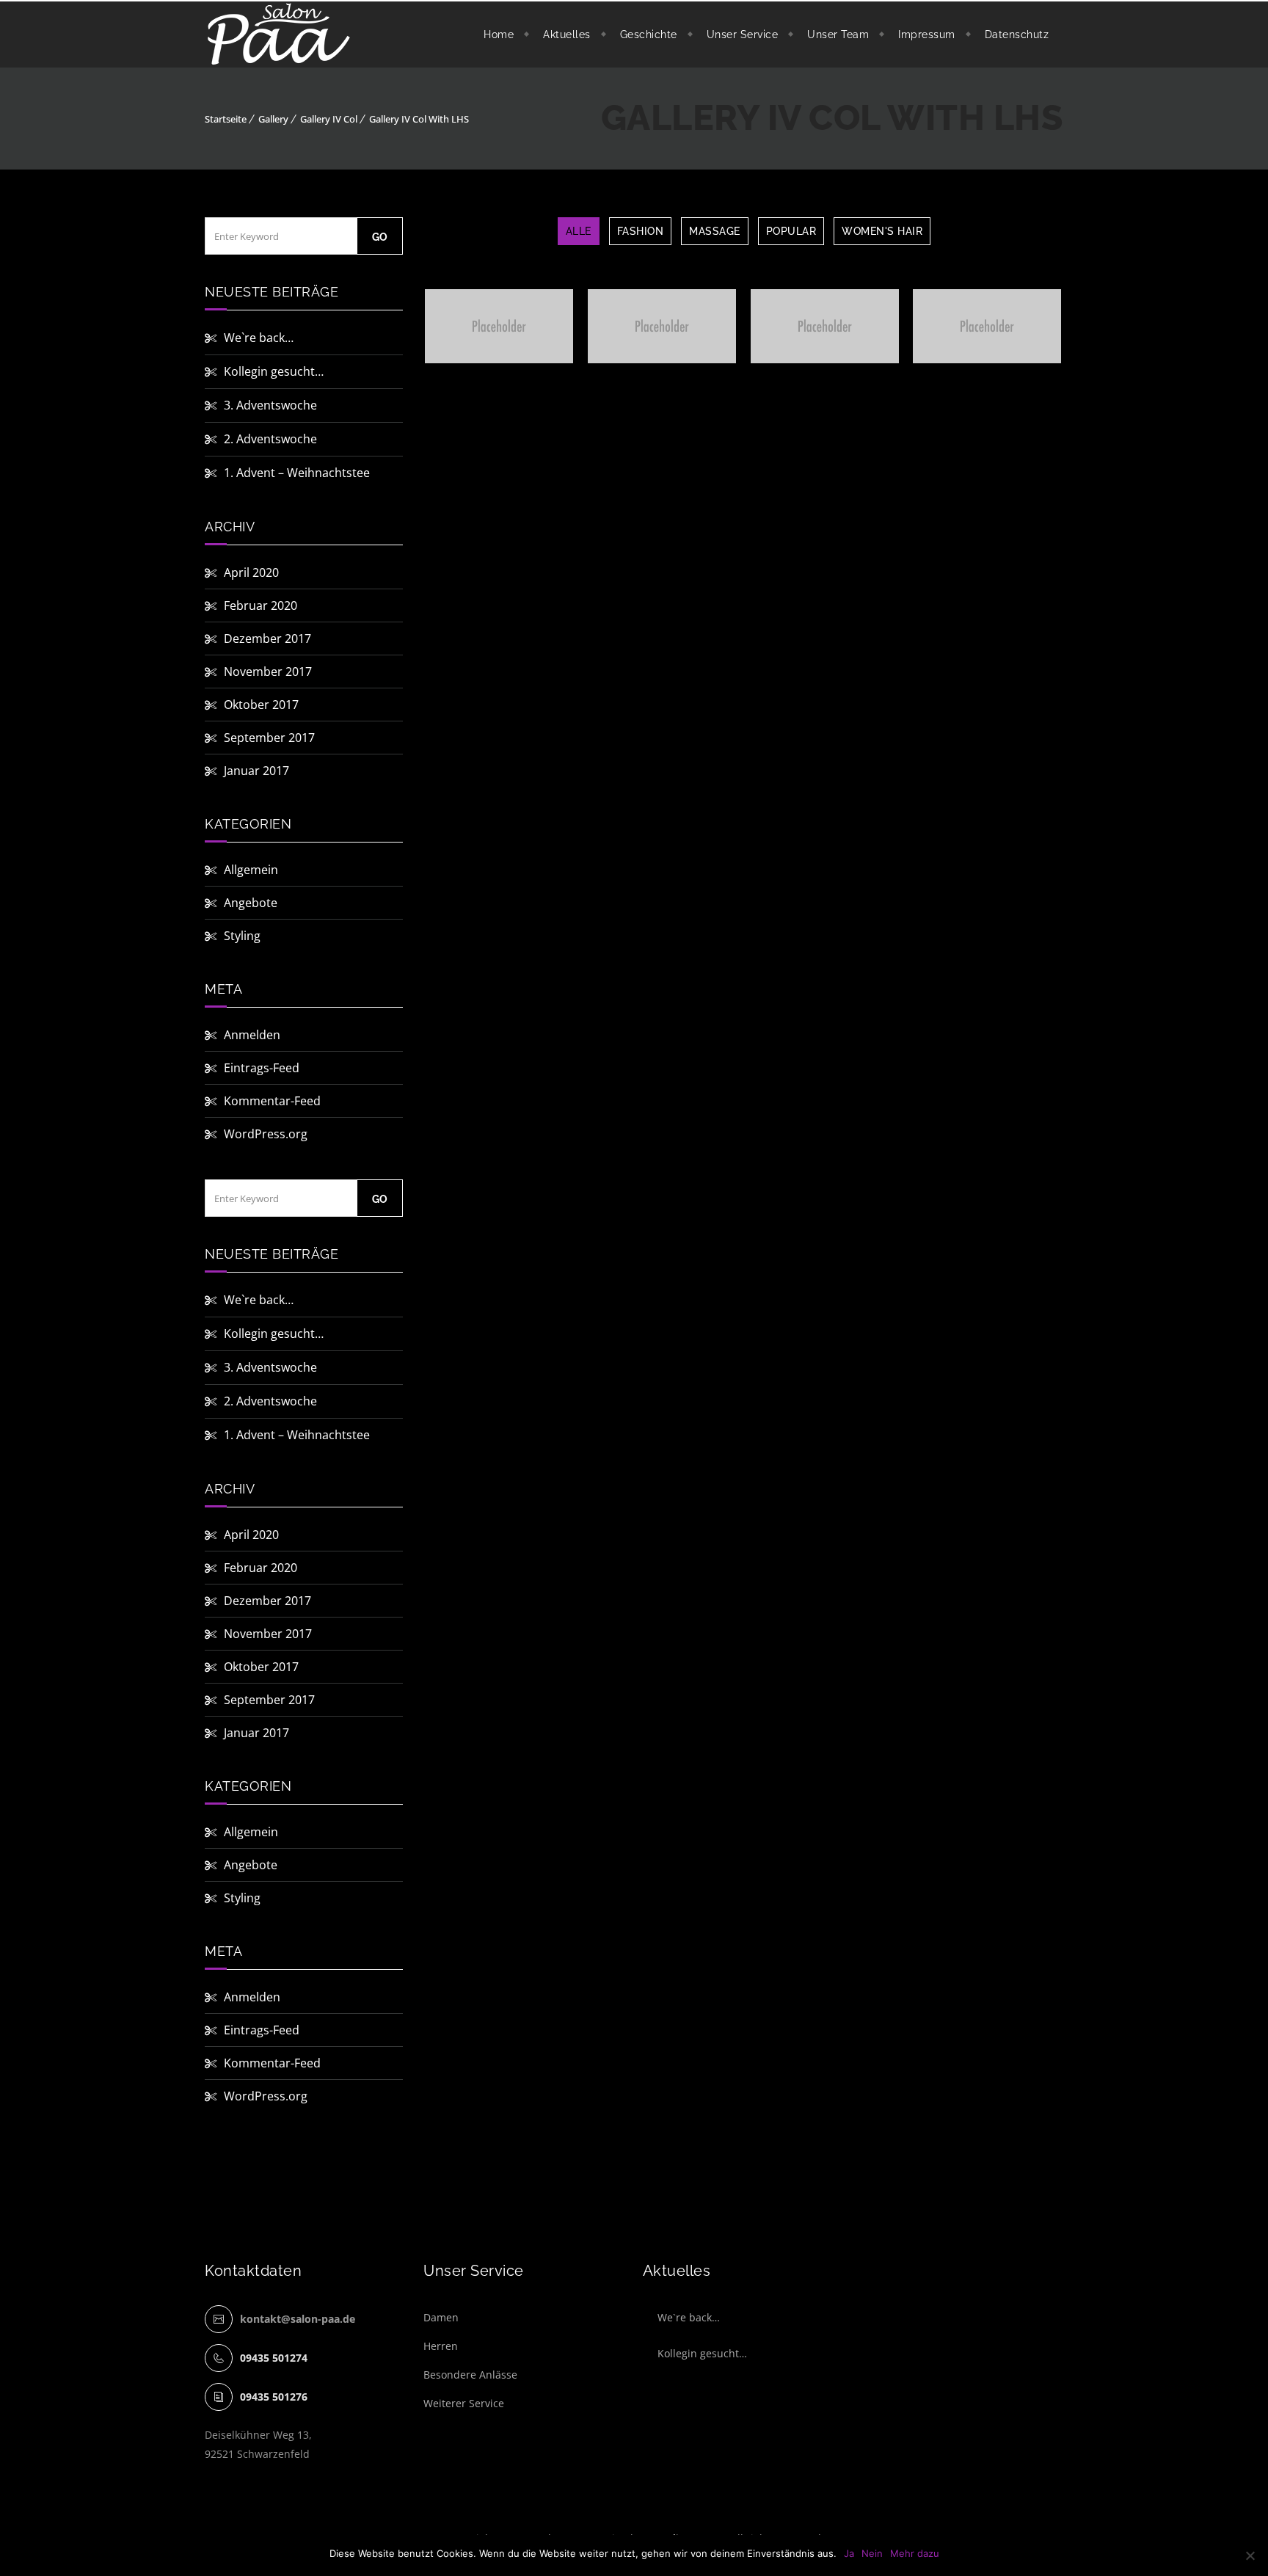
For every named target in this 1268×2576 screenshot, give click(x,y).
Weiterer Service (464, 2403)
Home (499, 34)
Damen (441, 2317)
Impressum (927, 34)
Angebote (251, 903)
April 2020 (251, 572)
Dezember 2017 (267, 638)
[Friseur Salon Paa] (279, 34)
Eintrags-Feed (262, 1068)
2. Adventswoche (270, 439)
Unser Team (838, 34)
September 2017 (269, 738)
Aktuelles (567, 34)
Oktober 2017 (261, 705)
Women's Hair (882, 231)
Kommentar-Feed (272, 1101)
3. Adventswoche (270, 405)
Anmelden (252, 1035)
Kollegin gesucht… (274, 371)
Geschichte (649, 34)
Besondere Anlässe (470, 2375)
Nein (872, 2553)
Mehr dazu (915, 2553)
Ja (849, 2553)
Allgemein (251, 870)
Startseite (226, 119)
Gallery (273, 119)
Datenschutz (1017, 34)
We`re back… (259, 338)
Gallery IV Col (329, 119)
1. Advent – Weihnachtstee (297, 473)
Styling (242, 936)
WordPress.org (266, 1134)
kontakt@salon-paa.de (298, 2319)
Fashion (641, 231)
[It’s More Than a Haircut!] (456, 326)
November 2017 (268, 672)
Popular (791, 231)
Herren (441, 2346)
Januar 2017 (256, 771)
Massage (715, 231)
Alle (579, 231)
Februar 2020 (260, 605)
